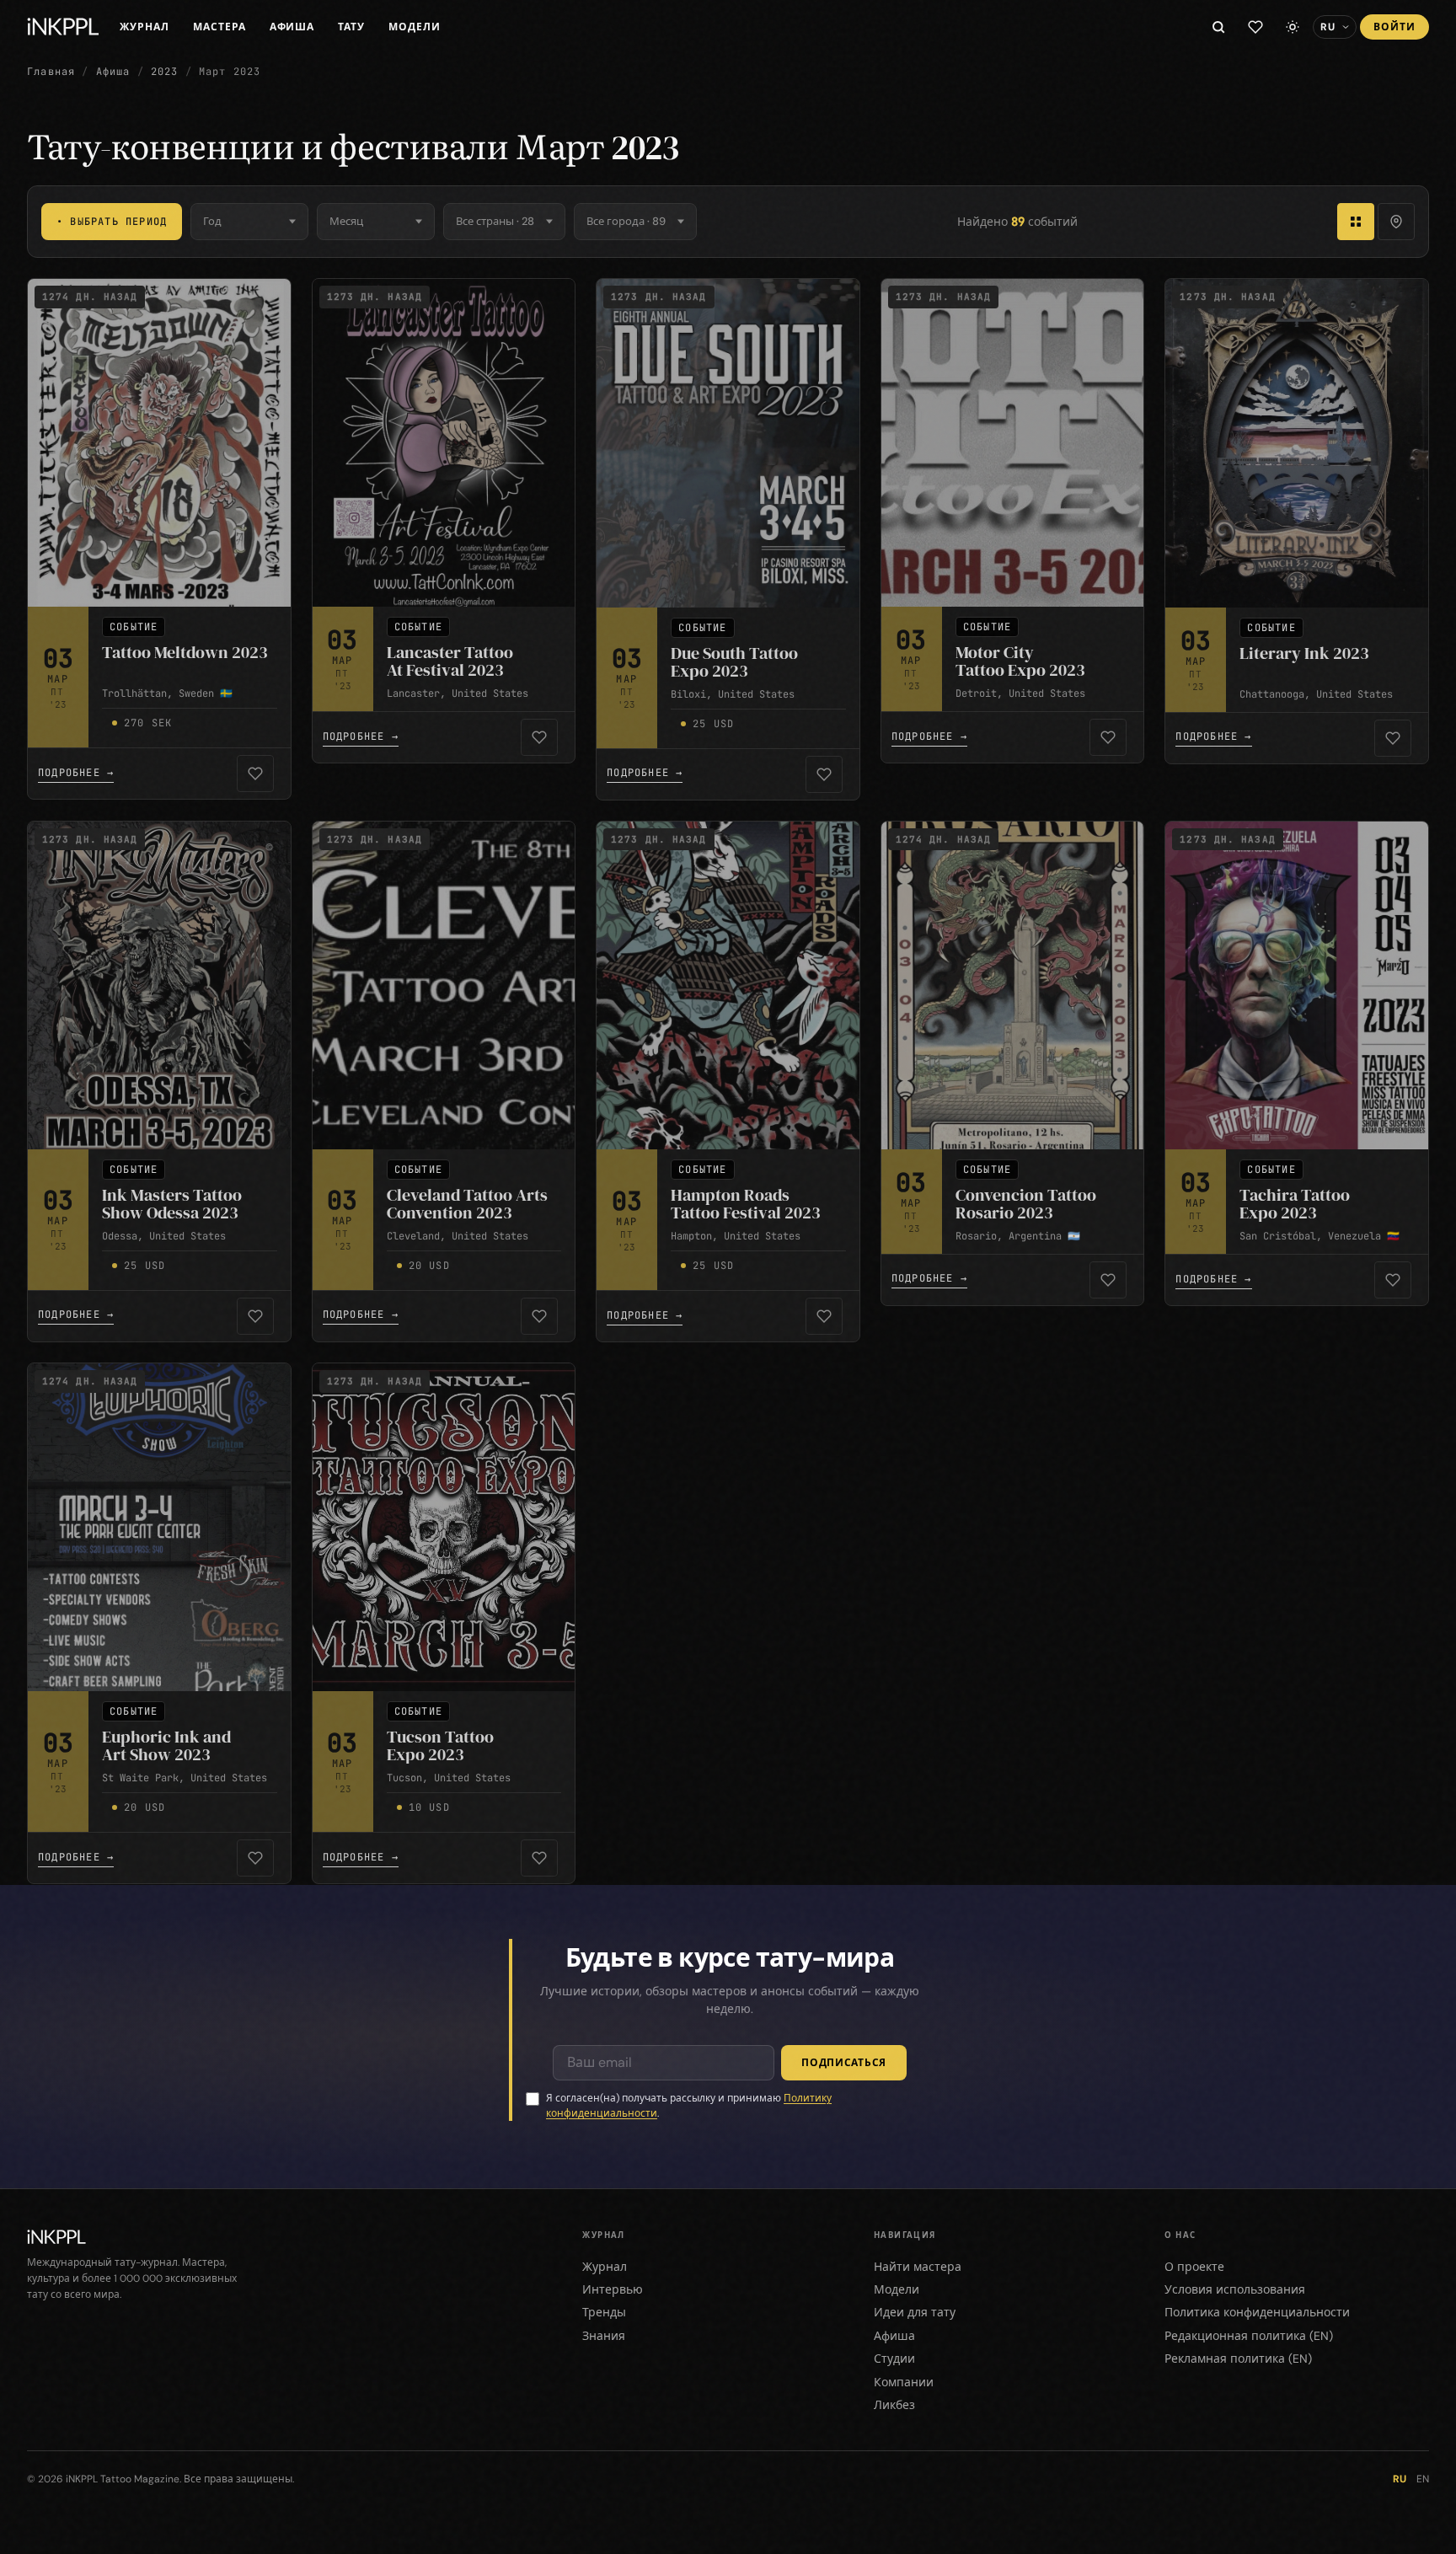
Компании (904, 2382)
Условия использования (1235, 2289)
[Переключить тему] (1293, 27)
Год (212, 221)
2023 (165, 72)
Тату (351, 27)
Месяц (346, 221)
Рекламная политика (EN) (1238, 2359)
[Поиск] (1218, 27)
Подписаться (844, 2063)
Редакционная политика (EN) (1249, 2336)
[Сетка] (1356, 222)
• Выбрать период (112, 222)
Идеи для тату (915, 2312)
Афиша (292, 27)
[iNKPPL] (63, 27)
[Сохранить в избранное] (255, 774)
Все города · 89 (626, 221)
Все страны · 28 (495, 221)
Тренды (604, 2312)
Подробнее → (76, 773)
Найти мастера (918, 2267)
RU (1400, 2479)
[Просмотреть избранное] (1255, 27)
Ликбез (894, 2405)
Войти (1394, 27)
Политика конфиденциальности (1257, 2312)
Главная (51, 72)
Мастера (219, 27)
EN (1423, 2479)
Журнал (145, 27)
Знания (604, 2336)
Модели (415, 27)
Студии (894, 2359)
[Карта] (1396, 222)
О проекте (1194, 2267)
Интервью (613, 2289)
